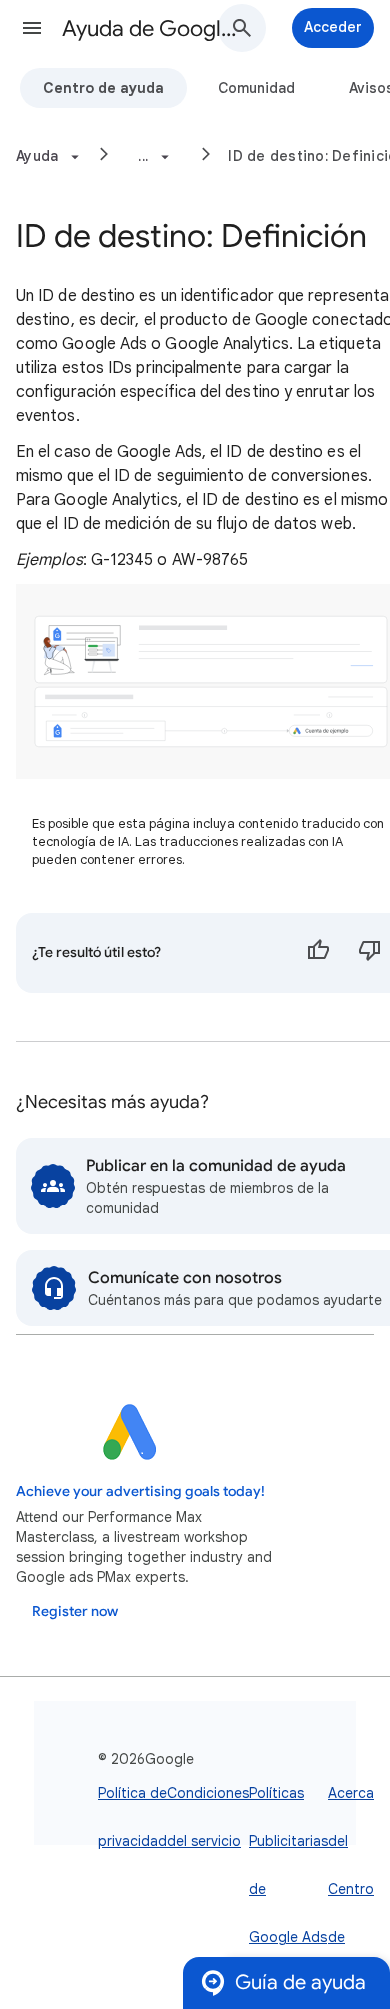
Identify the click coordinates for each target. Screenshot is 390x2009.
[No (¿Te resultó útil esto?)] (370, 953)
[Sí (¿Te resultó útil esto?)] (318, 953)
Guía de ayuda (300, 1982)
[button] (32, 28)
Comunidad (256, 88)
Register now (75, 1611)
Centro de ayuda (103, 88)
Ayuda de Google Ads (151, 28)
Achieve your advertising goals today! (140, 1491)
